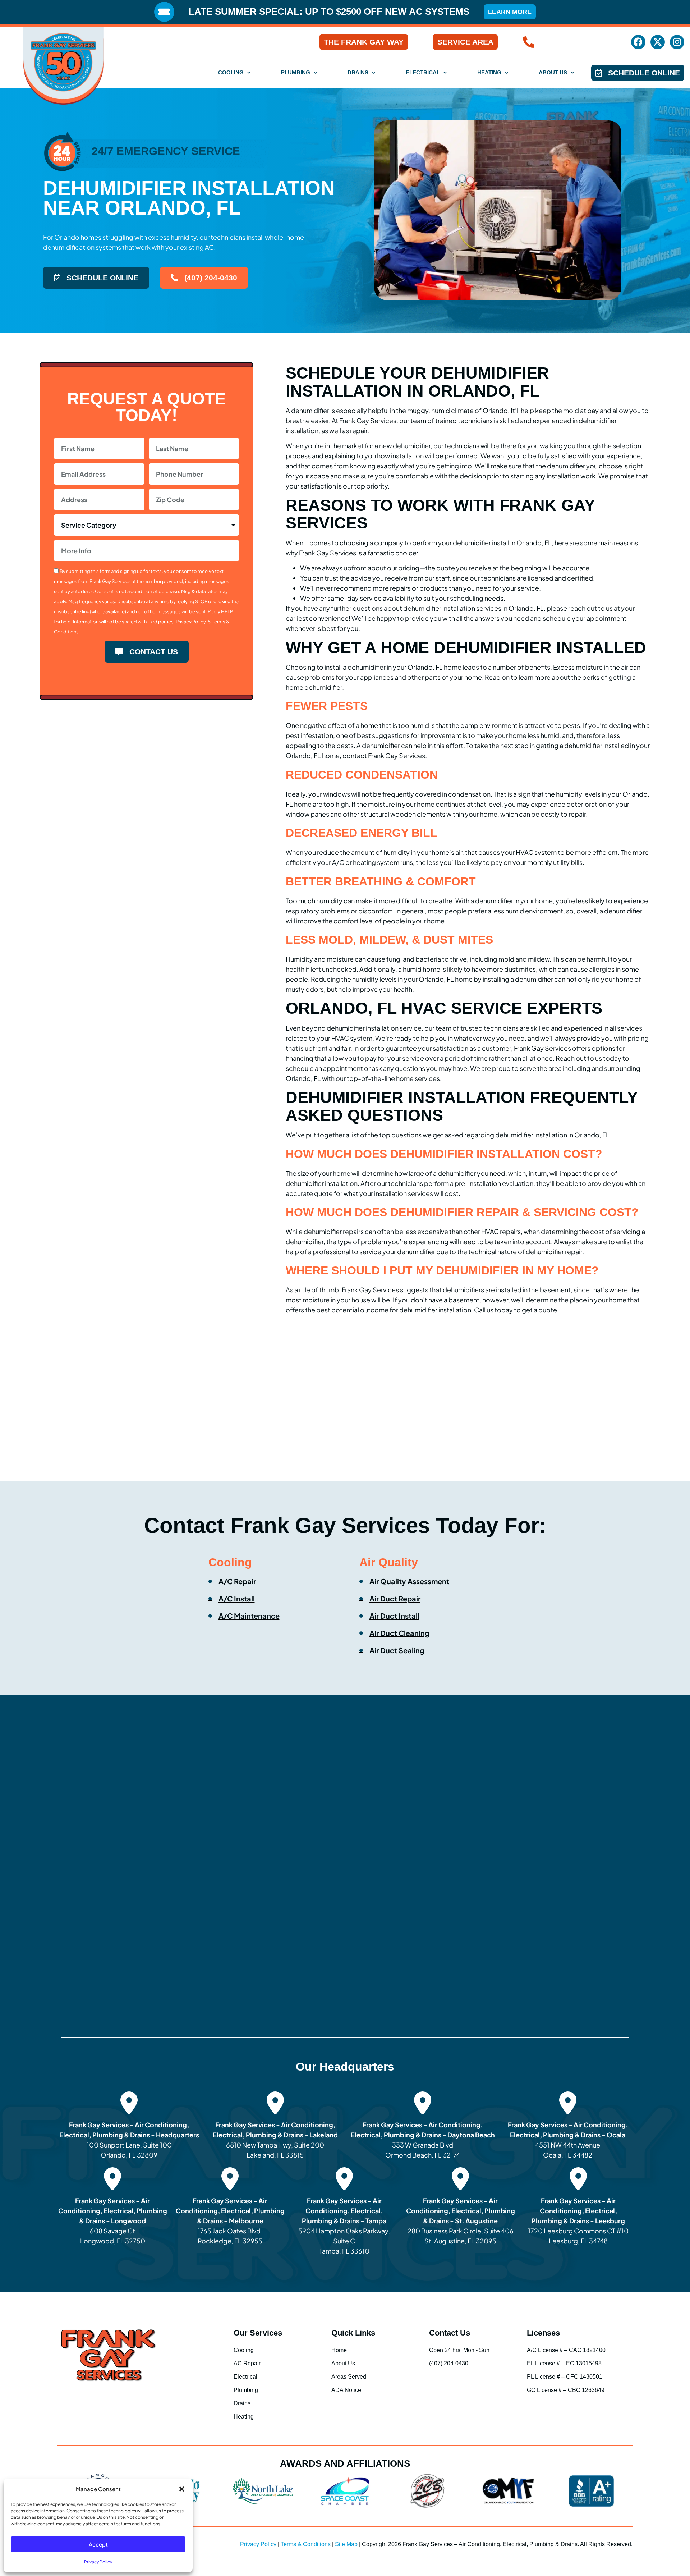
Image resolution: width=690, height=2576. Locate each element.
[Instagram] (677, 42)
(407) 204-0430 (576, 42)
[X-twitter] (658, 42)
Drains (358, 72)
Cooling (231, 72)
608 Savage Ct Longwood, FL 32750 (113, 2221)
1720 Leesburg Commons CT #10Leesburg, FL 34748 (579, 2221)
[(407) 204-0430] (529, 42)
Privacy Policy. (191, 622)
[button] (182, 2489)
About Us (553, 72)
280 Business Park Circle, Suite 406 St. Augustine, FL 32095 (461, 2221)
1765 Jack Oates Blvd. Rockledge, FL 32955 (230, 2221)
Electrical (423, 72)
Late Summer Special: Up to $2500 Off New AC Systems (329, 12)
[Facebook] (638, 42)
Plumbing (296, 72)
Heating (489, 72)
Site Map (346, 2544)
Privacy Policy (98, 2562)
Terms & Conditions (306, 2544)
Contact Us (450, 2333)
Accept (98, 2544)
